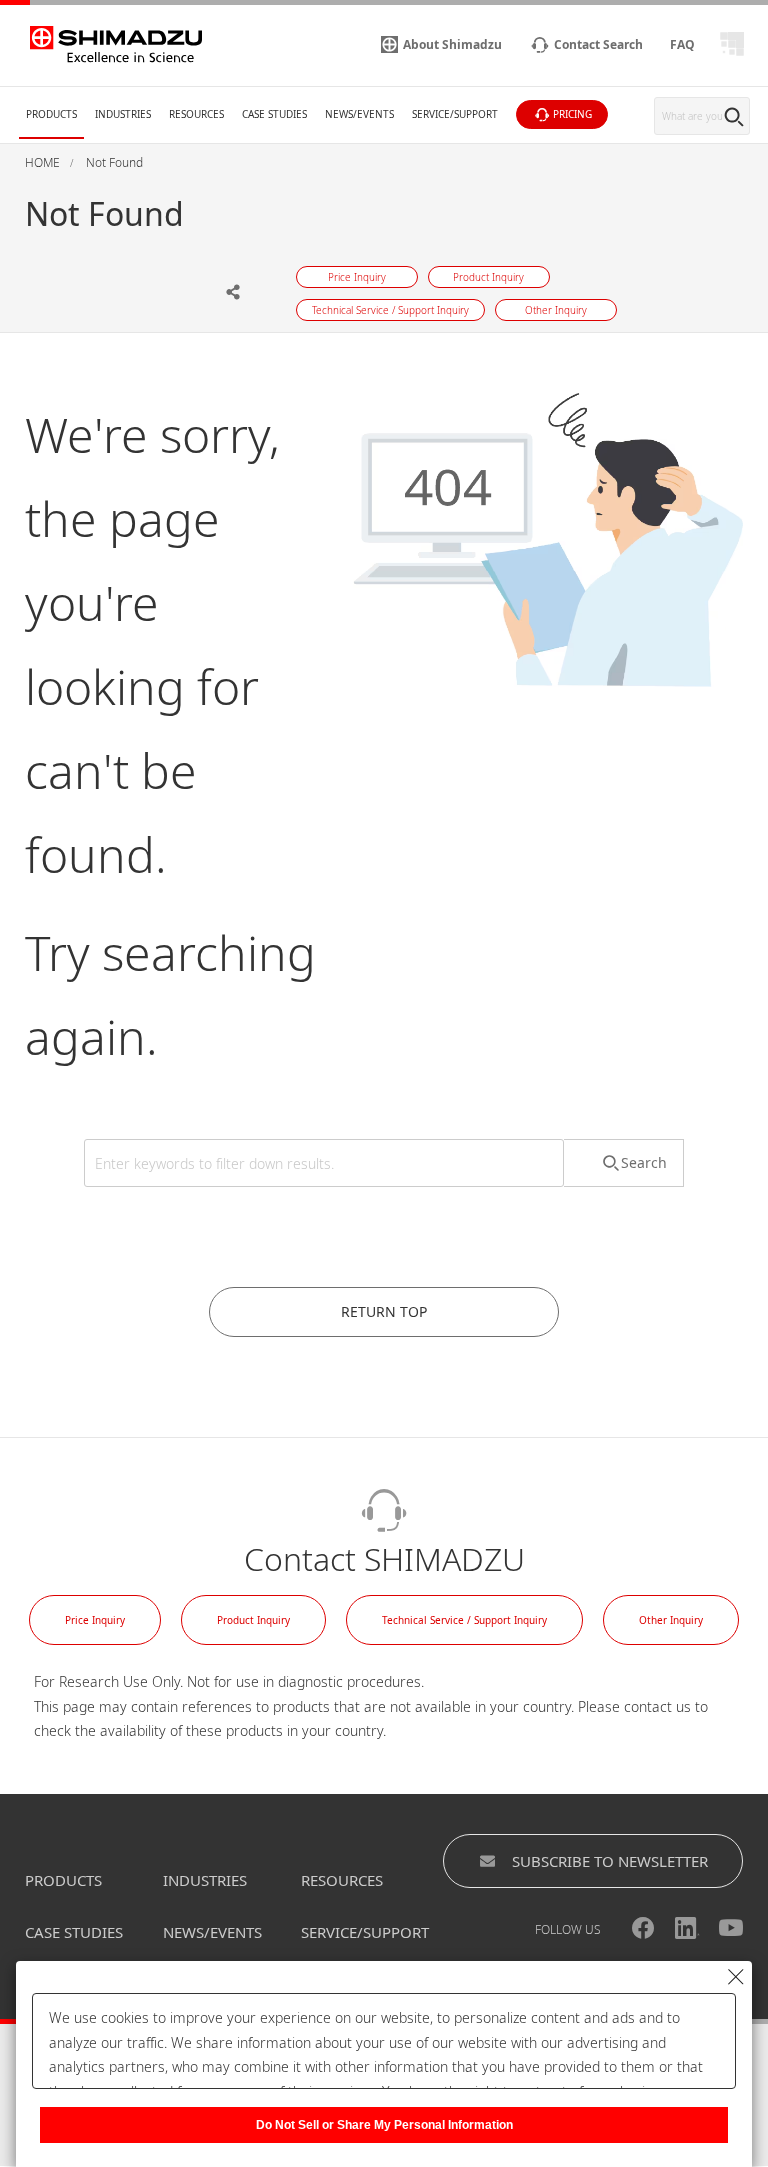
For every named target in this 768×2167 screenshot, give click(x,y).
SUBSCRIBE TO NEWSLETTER (610, 1861)
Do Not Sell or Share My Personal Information (384, 2125)
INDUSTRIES (205, 1880)
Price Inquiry (95, 1620)
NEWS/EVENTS (212, 1932)
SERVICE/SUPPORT (365, 1932)
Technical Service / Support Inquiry (464, 1620)
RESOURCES (342, 1880)
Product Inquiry (253, 1620)
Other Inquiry (671, 1620)
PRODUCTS (63, 1880)
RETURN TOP (384, 1311)
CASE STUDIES (74, 1932)
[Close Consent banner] (736, 1977)
